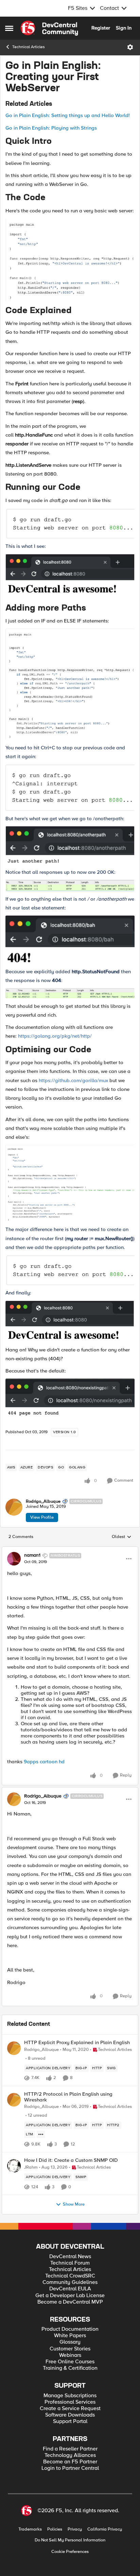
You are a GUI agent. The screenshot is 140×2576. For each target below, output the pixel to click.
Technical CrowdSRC (70, 2276)
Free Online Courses (70, 2362)
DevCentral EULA (70, 2289)
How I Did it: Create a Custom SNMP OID (71, 2160)
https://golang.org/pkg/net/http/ (55, 1036)
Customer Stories (70, 2349)
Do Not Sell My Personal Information (70, 2540)
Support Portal (70, 2421)
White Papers (70, 2336)
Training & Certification (70, 2368)
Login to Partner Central (70, 2468)
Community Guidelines (70, 2282)
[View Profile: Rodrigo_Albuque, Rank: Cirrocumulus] (14, 1507)
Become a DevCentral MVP (70, 2302)
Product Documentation (70, 2329)
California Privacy (105, 2529)
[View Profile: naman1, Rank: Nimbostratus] (14, 1559)
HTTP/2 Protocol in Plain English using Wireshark (68, 2097)
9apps (31, 1762)
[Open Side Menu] (9, 28)
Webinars (70, 2355)
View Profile (42, 1517)
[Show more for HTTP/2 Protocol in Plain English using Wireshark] (41, 2134)
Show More (74, 2204)
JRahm (31, 2167)
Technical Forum (70, 2263)
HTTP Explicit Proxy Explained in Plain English (77, 2043)
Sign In (124, 28)
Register (101, 28)
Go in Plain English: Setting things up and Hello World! (68, 115)
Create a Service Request (70, 2409)
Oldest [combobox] (122, 1537)
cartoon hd (52, 1762)
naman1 (32, 1555)
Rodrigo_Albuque (43, 1502)
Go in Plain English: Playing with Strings (51, 128)
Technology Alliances (70, 2455)
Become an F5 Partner (70, 2462)
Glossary (70, 2342)
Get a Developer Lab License (70, 2296)
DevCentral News (70, 2257)
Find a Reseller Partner (70, 2449)
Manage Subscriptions (70, 2396)
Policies (55, 2529)
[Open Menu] (130, 47)
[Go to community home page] (49, 28)
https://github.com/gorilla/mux (73, 1080)
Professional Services (70, 2402)
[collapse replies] (70, 1550)
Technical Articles (29, 47)
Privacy (75, 2529)
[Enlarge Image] (70, 260)
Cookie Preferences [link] (70, 2552)
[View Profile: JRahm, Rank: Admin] (14, 2166)
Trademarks (30, 2529)
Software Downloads (70, 2415)
